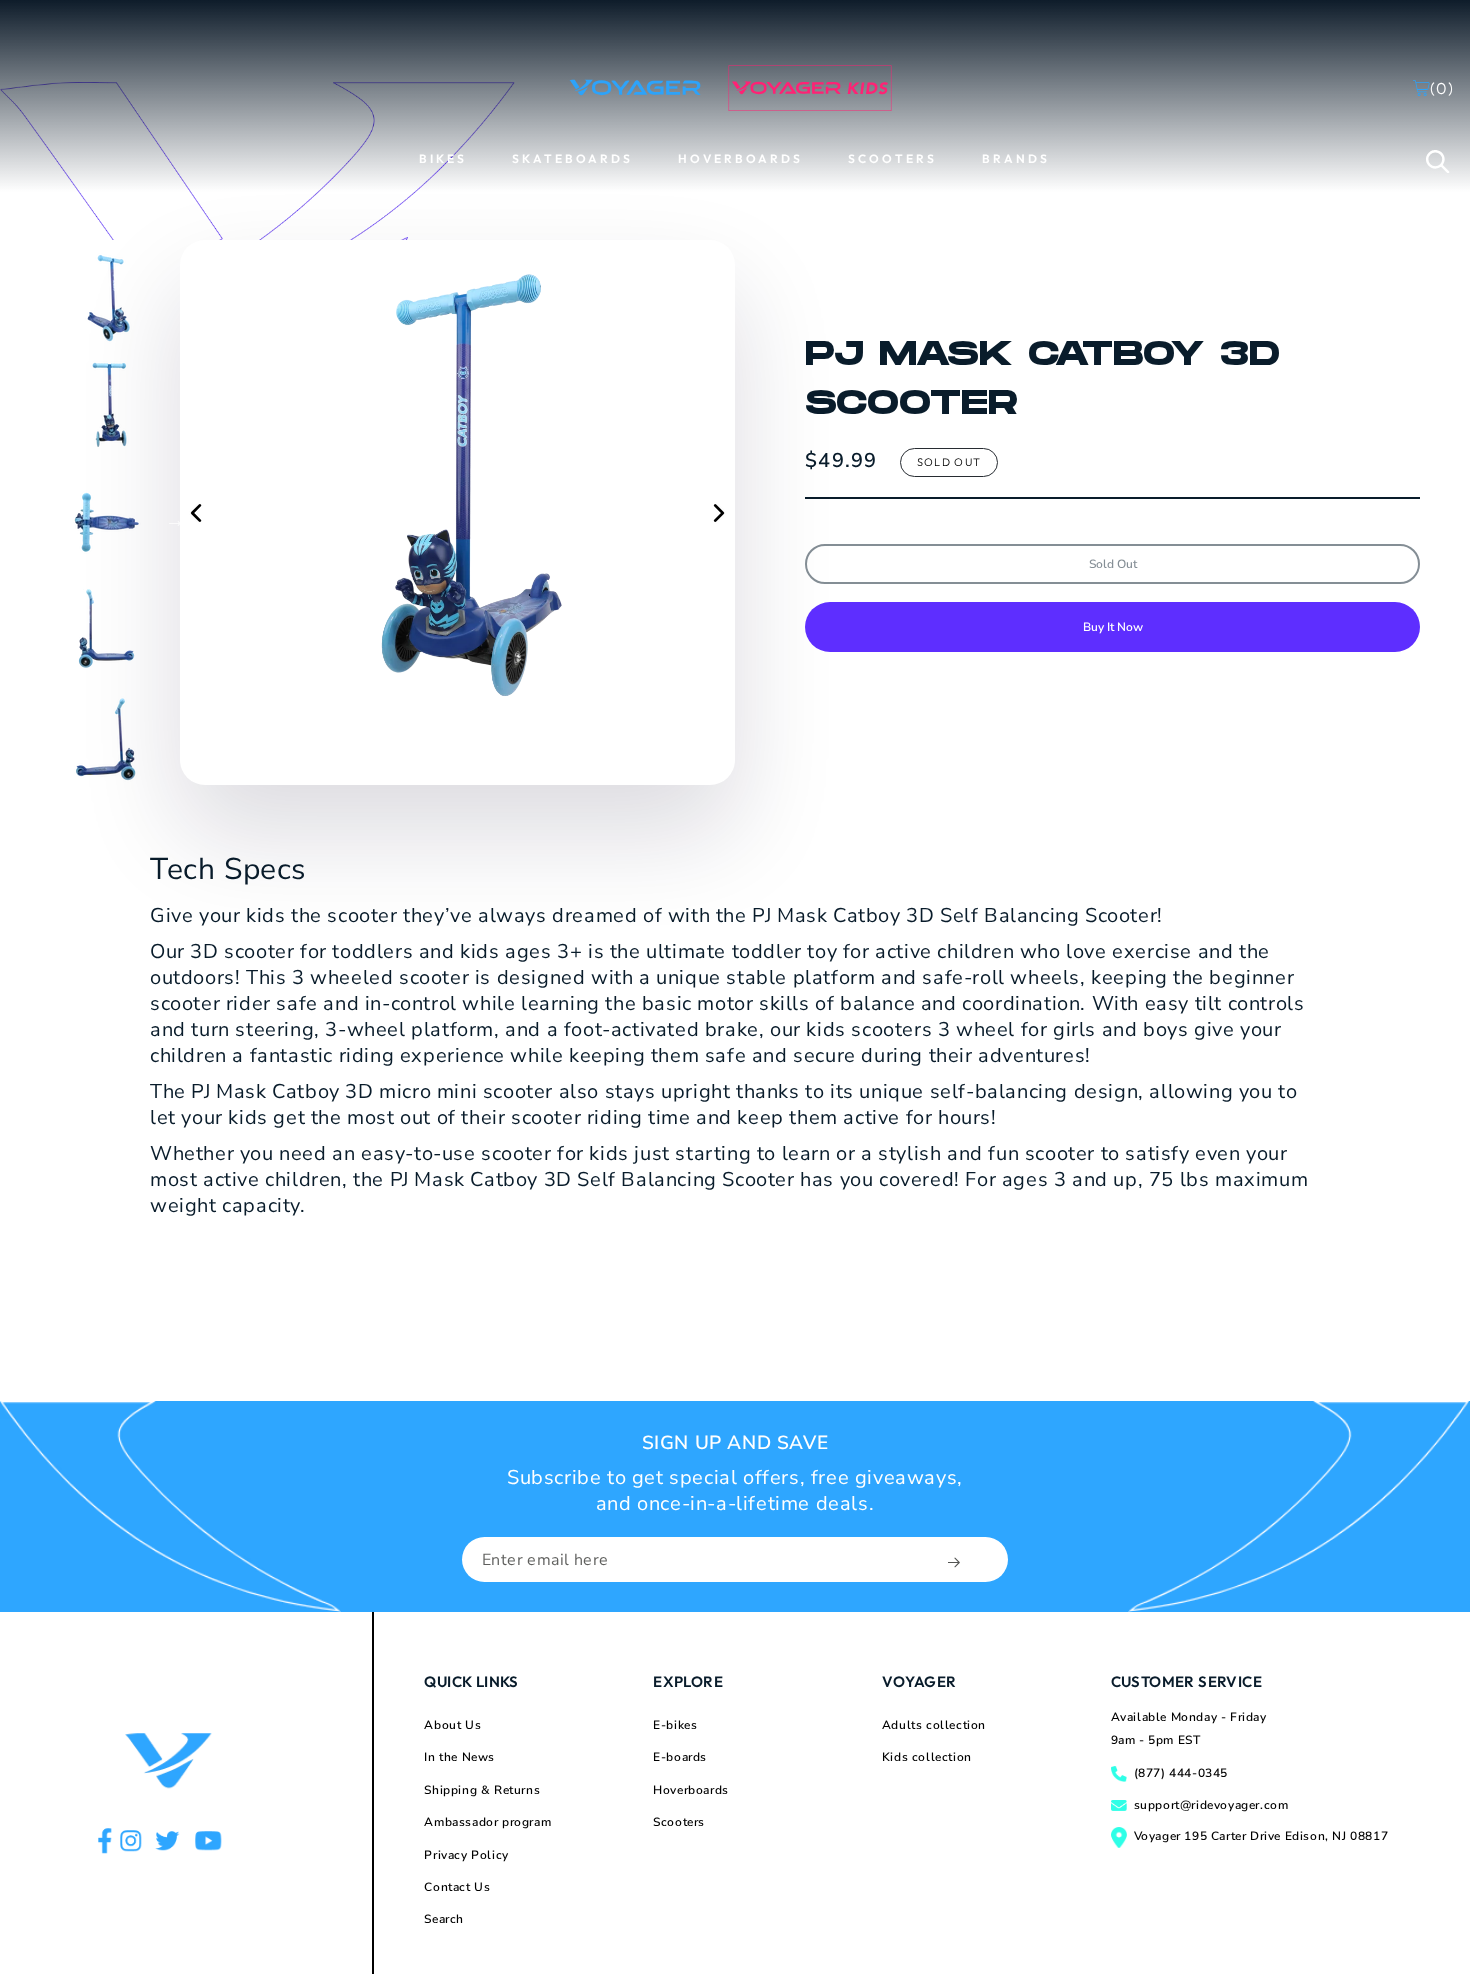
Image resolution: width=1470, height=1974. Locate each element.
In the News (459, 1757)
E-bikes (675, 1725)
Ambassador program (487, 1822)
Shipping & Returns (482, 1790)
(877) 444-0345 (1181, 1773)
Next (175, 520)
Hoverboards (691, 1790)
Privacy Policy (466, 1855)
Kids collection (927, 1757)
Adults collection (934, 1725)
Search (444, 1919)
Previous (35, 520)
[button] (1438, 161)
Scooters (679, 1822)
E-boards (680, 1757)
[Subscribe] (955, 1562)
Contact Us (457, 1887)
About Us (452, 1725)
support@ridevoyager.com (1211, 1805)
